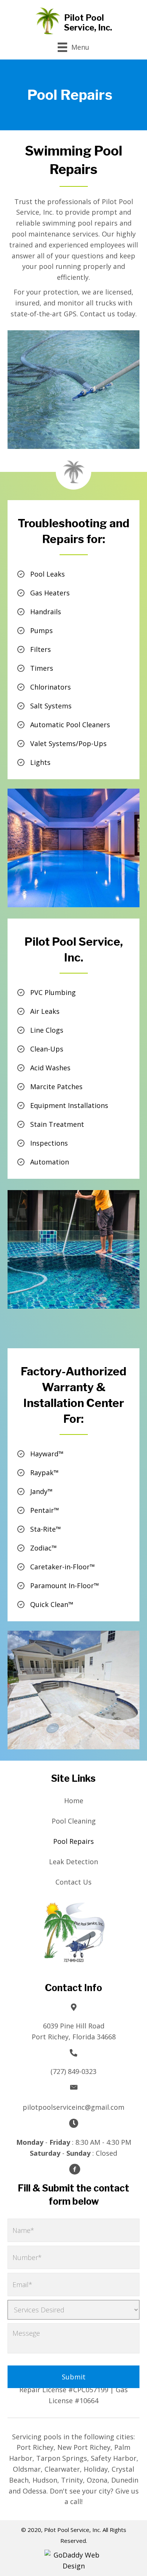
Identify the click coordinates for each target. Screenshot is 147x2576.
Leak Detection (73, 1862)
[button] (75, 2169)
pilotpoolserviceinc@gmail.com (73, 2107)
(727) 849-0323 (73, 2071)
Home (74, 1801)
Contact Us (73, 1882)
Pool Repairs (73, 1841)
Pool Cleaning (74, 1821)
